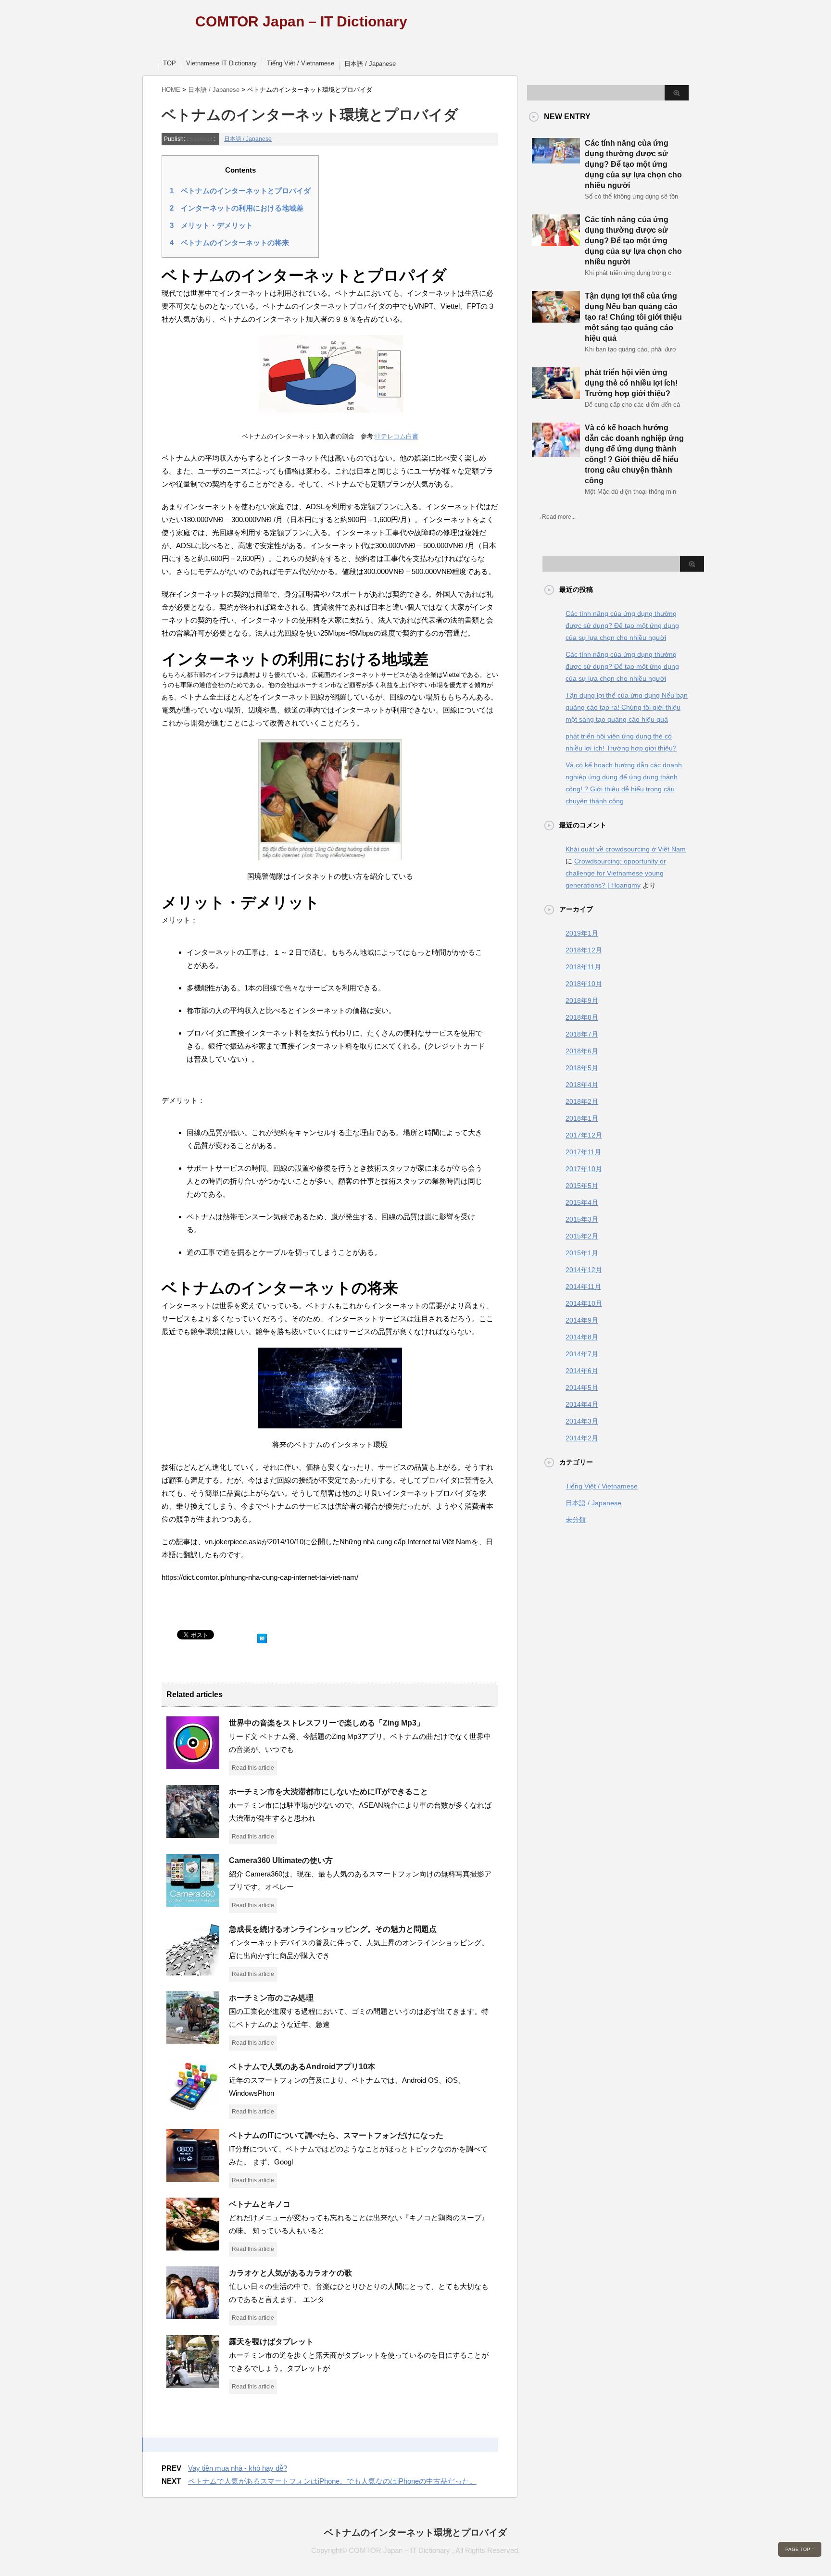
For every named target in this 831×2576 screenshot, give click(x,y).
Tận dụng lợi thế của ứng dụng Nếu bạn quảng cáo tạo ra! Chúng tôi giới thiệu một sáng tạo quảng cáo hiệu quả (633, 317)
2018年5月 (582, 1068)
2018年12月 (584, 950)
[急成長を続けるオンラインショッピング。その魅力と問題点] (193, 1972)
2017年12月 (584, 1135)
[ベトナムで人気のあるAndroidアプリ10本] (193, 2109)
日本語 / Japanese (370, 64)
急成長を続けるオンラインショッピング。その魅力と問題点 (333, 1929)
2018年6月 (582, 1051)
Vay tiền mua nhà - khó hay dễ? (238, 2468)
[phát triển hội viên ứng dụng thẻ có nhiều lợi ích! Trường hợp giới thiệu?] (556, 395)
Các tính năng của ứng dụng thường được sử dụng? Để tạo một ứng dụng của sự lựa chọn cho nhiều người (633, 164)
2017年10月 (584, 1169)
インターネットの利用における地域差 (237, 208)
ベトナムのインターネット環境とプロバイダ (415, 2532)
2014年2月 (582, 1438)
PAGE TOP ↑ (800, 2549)
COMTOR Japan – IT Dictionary (301, 21)
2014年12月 (584, 1270)
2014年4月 (582, 1404)
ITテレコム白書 (397, 436)
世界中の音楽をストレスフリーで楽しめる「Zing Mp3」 (327, 1723)
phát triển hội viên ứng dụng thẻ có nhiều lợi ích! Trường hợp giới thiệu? (631, 383)
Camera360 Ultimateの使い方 (281, 1860)
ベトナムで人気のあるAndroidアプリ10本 (302, 2067)
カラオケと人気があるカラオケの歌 (290, 2273)
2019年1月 (582, 933)
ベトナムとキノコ (260, 2204)
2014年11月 (583, 1287)
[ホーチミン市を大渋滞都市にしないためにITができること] (193, 1834)
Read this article (253, 1768)
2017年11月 (583, 1152)
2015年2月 (582, 1236)
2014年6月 (582, 1371)
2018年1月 (582, 1118)
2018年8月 (582, 1017)
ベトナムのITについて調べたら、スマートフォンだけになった (336, 2135)
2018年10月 (584, 984)
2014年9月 (582, 1320)
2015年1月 (582, 1253)
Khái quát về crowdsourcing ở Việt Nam (626, 849)
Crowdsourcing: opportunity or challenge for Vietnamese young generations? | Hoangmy (616, 873)
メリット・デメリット (211, 225)
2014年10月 (584, 1303)
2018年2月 (582, 1101)
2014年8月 (582, 1337)
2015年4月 (582, 1202)
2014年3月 (582, 1421)
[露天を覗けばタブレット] (193, 2384)
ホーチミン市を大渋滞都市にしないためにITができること (328, 1792)
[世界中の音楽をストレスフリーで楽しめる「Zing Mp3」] (193, 1765)
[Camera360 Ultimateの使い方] (193, 1903)
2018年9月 (582, 1000)
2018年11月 (583, 967)
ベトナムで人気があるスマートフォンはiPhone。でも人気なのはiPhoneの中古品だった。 (332, 2481)
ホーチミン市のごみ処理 (271, 1998)
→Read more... (556, 517)
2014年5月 (582, 1388)
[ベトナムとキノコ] (193, 2247)
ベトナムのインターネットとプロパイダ (240, 191)
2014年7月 (582, 1354)
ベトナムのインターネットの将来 (229, 243)
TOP (170, 63)
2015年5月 (582, 1186)
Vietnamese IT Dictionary (221, 63)
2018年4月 (582, 1085)
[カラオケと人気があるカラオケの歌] (193, 2315)
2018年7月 (582, 1034)
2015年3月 (582, 1219)
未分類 (576, 1520)
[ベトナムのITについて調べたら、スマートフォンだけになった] (193, 2178)
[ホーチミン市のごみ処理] (193, 2040)
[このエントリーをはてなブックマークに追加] (262, 1636)
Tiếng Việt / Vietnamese (301, 63)
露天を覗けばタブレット (271, 2342)
